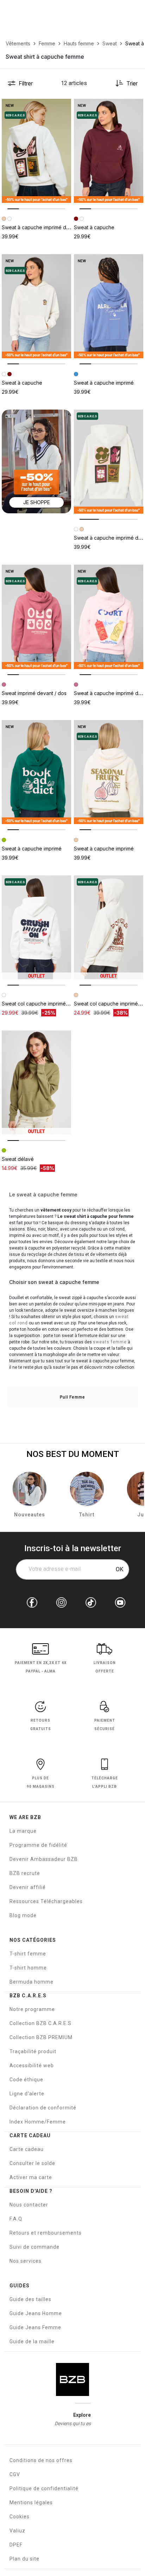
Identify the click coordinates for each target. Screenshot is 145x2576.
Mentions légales (31, 2503)
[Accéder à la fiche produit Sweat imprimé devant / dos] (36, 617)
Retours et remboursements (46, 2233)
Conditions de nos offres (41, 2460)
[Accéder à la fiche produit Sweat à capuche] (109, 151)
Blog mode (23, 1915)
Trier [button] (132, 83)
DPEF (16, 2545)
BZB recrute (25, 1873)
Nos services (26, 2261)
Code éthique (26, 2080)
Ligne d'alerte (27, 2094)
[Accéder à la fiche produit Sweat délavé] (36, 1083)
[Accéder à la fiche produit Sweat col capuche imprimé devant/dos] (109, 927)
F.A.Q (16, 2219)
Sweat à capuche (94, 227)
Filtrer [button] (26, 83)
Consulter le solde (32, 2163)
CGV (15, 2474)
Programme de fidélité (38, 1845)
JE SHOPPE (37, 502)
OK (119, 1569)
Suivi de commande (34, 2247)
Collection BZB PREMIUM (41, 2037)
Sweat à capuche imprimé (104, 383)
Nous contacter (29, 2205)
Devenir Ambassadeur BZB (44, 1859)
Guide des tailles (30, 2299)
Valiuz (17, 2531)
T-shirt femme (28, 1954)
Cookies (20, 2517)
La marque (23, 1831)
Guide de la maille (32, 2341)
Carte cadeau (27, 2149)
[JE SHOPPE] (36, 461)
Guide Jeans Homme (36, 2313)
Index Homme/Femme (38, 2122)
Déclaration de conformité (43, 2108)
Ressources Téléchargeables (46, 1901)
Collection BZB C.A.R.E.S (40, 2023)
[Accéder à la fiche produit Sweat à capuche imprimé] (109, 306)
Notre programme (32, 2009)
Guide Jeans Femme (35, 2327)
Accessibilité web (32, 2066)
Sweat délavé (18, 1159)
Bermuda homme (31, 1982)
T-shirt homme (28, 1968)
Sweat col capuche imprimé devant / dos (49, 1004)
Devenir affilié (28, 1887)
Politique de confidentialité (44, 2488)
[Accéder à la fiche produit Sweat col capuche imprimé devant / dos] (36, 927)
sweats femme (110, 1342)
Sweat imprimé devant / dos (34, 693)
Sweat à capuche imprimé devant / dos (47, 227)
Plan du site (24, 2559)
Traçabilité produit (33, 2051)
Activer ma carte (31, 2177)
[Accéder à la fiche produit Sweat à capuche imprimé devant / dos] (36, 151)
